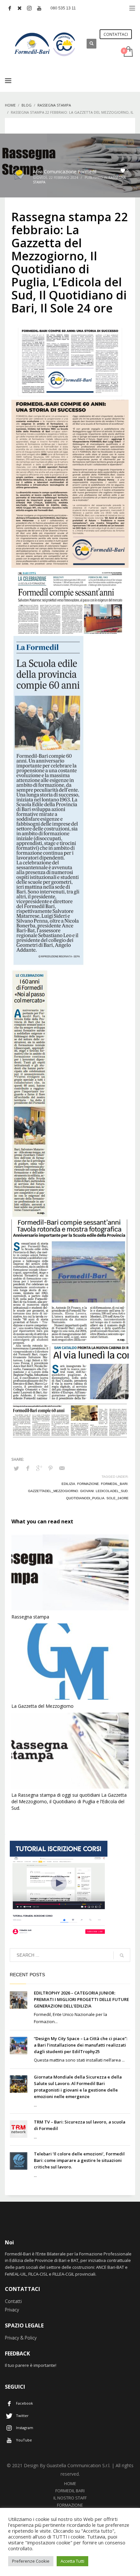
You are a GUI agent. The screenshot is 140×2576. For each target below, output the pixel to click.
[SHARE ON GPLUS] (39, 1468)
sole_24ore (118, 1498)
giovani (87, 1491)
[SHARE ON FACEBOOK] (28, 1468)
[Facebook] (10, 8)
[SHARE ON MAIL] (62, 1468)
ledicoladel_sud (112, 1491)
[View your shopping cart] (128, 52)
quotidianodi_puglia (85, 1498)
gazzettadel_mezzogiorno (53, 1491)
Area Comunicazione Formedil (65, 172)
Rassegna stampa (30, 1617)
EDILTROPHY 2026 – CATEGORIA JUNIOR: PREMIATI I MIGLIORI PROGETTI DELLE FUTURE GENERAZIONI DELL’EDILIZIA (81, 1999)
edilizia (68, 1484)
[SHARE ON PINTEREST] (50, 1468)
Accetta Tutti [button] (72, 2561)
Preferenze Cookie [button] (31, 2561)
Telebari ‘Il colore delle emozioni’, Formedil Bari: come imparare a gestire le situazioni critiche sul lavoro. (79, 2160)
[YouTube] (39, 8)
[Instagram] (29, 8)
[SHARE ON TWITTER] (16, 1468)
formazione (88, 1484)
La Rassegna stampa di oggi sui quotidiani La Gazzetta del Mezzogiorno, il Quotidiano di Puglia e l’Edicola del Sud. (69, 1801)
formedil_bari (114, 1484)
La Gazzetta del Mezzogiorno (42, 1706)
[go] (122, 1955)
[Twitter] (20, 8)
